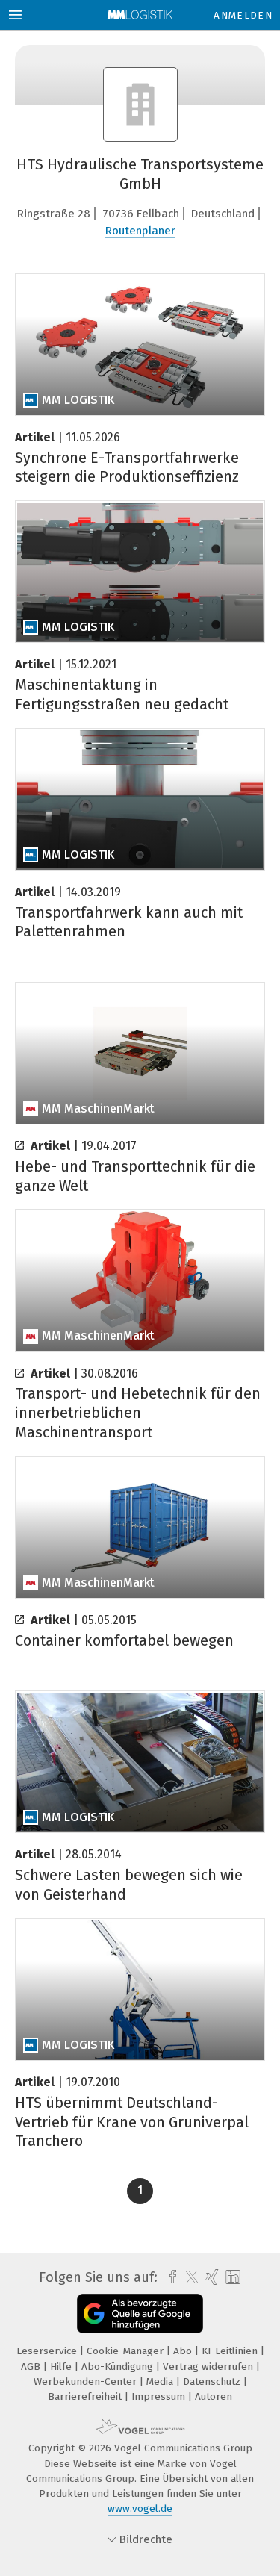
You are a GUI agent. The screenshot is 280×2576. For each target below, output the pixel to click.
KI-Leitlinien (231, 2351)
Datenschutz (213, 2381)
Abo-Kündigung (119, 2367)
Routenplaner (140, 231)
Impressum (160, 2396)
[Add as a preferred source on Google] (140, 2314)
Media (161, 2381)
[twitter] (188, 2277)
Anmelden (243, 15)
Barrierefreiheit (86, 2396)
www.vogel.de (140, 2508)
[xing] (210, 2277)
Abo (184, 2351)
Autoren (214, 2396)
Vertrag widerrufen (209, 2367)
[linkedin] (231, 2278)
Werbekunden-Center (87, 2381)
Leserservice (48, 2351)
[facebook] (169, 2277)
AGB (32, 2367)
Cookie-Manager (127, 2351)
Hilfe (62, 2367)
